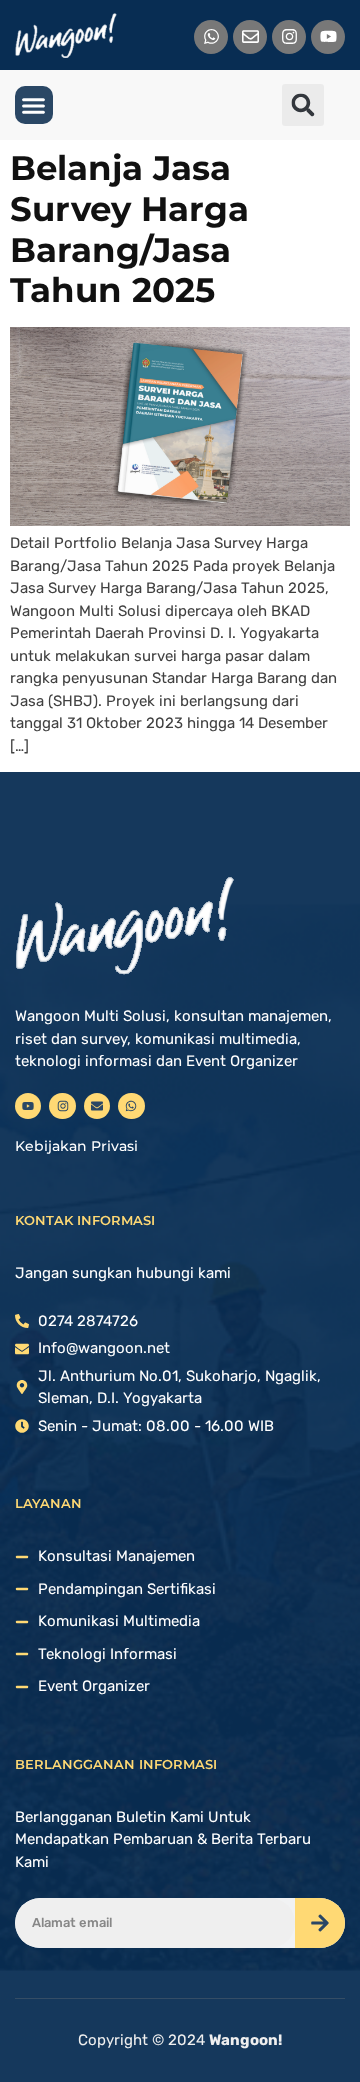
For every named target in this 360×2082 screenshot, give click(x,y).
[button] (34, 105)
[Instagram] (289, 37)
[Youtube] (328, 37)
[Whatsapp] (211, 37)
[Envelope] (250, 37)
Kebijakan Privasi (76, 1146)
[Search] (320, 1923)
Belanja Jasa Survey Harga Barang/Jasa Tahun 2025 (129, 229)
